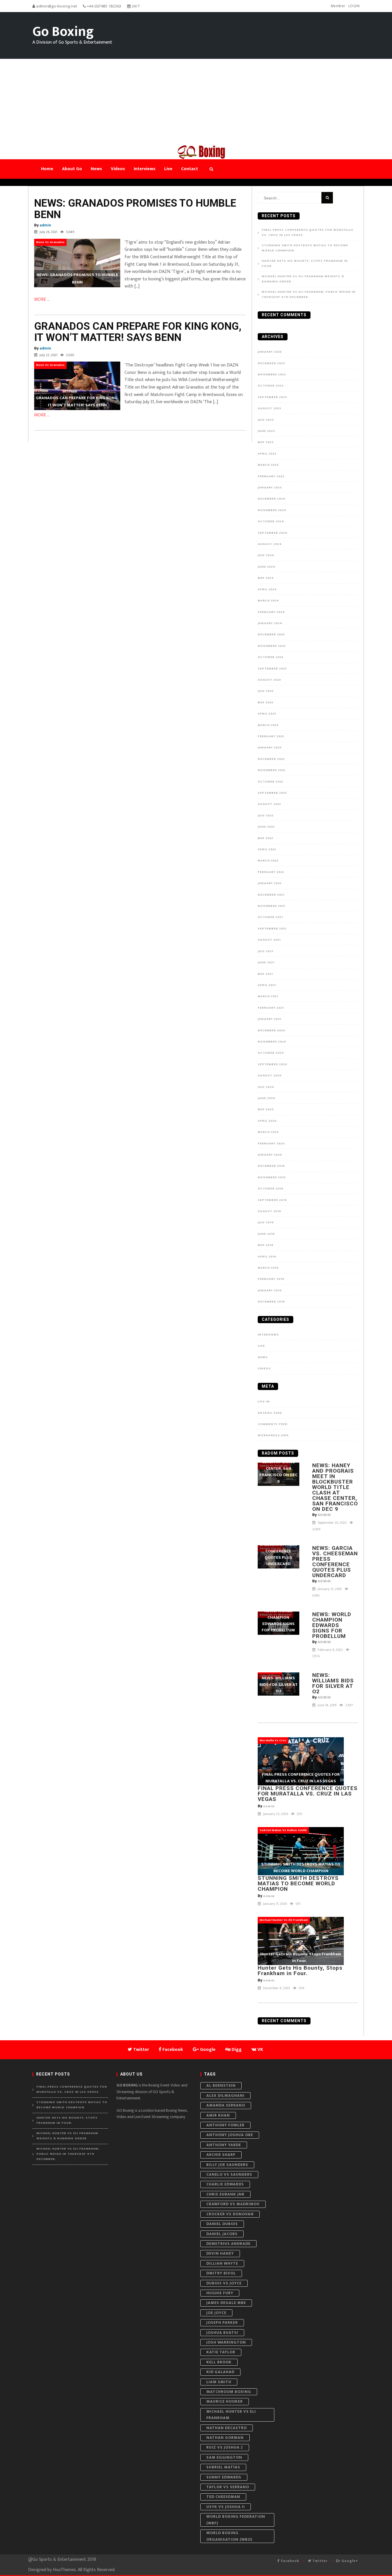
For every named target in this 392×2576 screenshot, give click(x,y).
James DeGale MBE (226, 2303)
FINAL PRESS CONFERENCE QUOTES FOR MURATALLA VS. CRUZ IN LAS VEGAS (307, 233)
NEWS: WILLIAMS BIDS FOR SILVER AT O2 (333, 1683)
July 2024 (266, 555)
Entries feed (270, 1413)
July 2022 (266, 816)
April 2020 (267, 1121)
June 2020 (266, 1098)
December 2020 (271, 1030)
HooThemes (64, 2570)
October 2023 (270, 657)
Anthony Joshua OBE (230, 2135)
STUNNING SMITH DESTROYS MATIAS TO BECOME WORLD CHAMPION (305, 248)
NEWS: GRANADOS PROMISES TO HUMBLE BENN (135, 209)
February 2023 (271, 736)
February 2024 (271, 612)
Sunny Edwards (224, 2477)
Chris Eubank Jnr (225, 2194)
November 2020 (272, 1042)
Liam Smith (219, 2382)
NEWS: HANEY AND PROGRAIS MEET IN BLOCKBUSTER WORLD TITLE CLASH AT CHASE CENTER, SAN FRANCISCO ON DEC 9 (335, 1487)
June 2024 (267, 567)
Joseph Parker (222, 2322)
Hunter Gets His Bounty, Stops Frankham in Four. (305, 264)
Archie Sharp (221, 2155)
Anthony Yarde (224, 2145)
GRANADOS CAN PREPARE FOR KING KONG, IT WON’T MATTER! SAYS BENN (138, 332)
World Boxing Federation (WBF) (236, 2520)
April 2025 (267, 454)
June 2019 (266, 1234)
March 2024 (268, 601)
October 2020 (271, 1053)
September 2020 (272, 1064)
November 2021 (271, 906)
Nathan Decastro (227, 2428)
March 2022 (268, 861)
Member (338, 6)
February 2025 (271, 476)
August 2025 (269, 408)
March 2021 (268, 996)
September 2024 (273, 533)
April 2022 (267, 849)
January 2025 (270, 488)
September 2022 (272, 793)
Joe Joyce (216, 2313)
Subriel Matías (223, 2467)
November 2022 (272, 770)
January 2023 (270, 748)
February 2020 (271, 1144)
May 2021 (265, 974)
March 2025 (268, 465)
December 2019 (271, 1166)
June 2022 (266, 827)
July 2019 (266, 1222)
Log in (264, 1401)
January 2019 (270, 1290)
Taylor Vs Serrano (228, 2487)
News (263, 1357)
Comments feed (273, 1424)
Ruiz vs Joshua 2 (225, 2447)
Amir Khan (218, 2115)
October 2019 (271, 1189)
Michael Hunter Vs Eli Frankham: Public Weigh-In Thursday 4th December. (309, 295)
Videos (264, 1368)
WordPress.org (273, 1435)
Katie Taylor (221, 2352)
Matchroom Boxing (229, 2392)
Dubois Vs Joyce (224, 2283)
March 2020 (268, 1132)
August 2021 (269, 940)
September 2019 (272, 1200)
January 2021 (269, 1019)
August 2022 (269, 804)
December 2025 (271, 363)
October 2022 (270, 782)
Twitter (319, 2561)
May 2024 (266, 578)
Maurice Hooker (225, 2401)
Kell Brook (219, 2362)
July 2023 (266, 691)
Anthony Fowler (225, 2125)
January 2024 (270, 623)
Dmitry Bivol (221, 2273)
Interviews (268, 1335)
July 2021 (265, 951)
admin (45, 225)
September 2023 (272, 669)
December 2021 (271, 895)
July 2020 (266, 1087)
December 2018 (271, 1302)
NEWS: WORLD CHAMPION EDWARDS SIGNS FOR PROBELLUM (332, 1625)
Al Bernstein (221, 2085)
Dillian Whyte (222, 2263)
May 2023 (265, 702)
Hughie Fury (220, 2293)
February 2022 (271, 872)
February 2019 (271, 1279)
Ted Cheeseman (223, 2497)
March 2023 (268, 725)
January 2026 (270, 352)
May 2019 (266, 1245)
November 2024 (272, 510)
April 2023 (267, 714)
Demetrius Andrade (228, 2244)
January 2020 (270, 1155)
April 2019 (267, 1257)
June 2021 (266, 962)
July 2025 (266, 420)
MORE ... (42, 299)
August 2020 (270, 1076)
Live (261, 1346)
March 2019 (268, 1268)
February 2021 (271, 1008)
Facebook (290, 2561)
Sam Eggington (224, 2457)
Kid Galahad (220, 2372)
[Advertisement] (196, 102)
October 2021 (270, 917)
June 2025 (266, 431)
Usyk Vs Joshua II (226, 2507)
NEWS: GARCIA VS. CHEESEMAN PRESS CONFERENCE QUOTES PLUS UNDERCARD (335, 1562)
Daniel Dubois (222, 2224)
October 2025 (271, 386)
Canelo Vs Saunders (229, 2174)
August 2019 (269, 1211)
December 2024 (272, 499)
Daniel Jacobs (222, 2234)
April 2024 (267, 589)
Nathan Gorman (225, 2438)
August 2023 (269, 680)
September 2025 (272, 397)
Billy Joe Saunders (227, 2165)
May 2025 (266, 442)
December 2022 (271, 759)
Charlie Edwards (225, 2184)
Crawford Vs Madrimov (233, 2204)
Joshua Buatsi (222, 2333)
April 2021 (267, 985)
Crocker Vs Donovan (230, 2214)
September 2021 (272, 929)
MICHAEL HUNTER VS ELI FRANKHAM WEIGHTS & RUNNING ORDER (303, 279)
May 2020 (266, 1109)
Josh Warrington (226, 2342)
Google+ (349, 2561)
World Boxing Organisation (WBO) (229, 2536)
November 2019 (272, 1177)
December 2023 (271, 634)
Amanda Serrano (226, 2105)
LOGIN (354, 6)
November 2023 (272, 646)
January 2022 (270, 883)
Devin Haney (220, 2253)
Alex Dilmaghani (225, 2095)
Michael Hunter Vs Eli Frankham (231, 2415)
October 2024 (271, 521)
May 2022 (265, 838)
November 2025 (272, 374)
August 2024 (270, 544)
